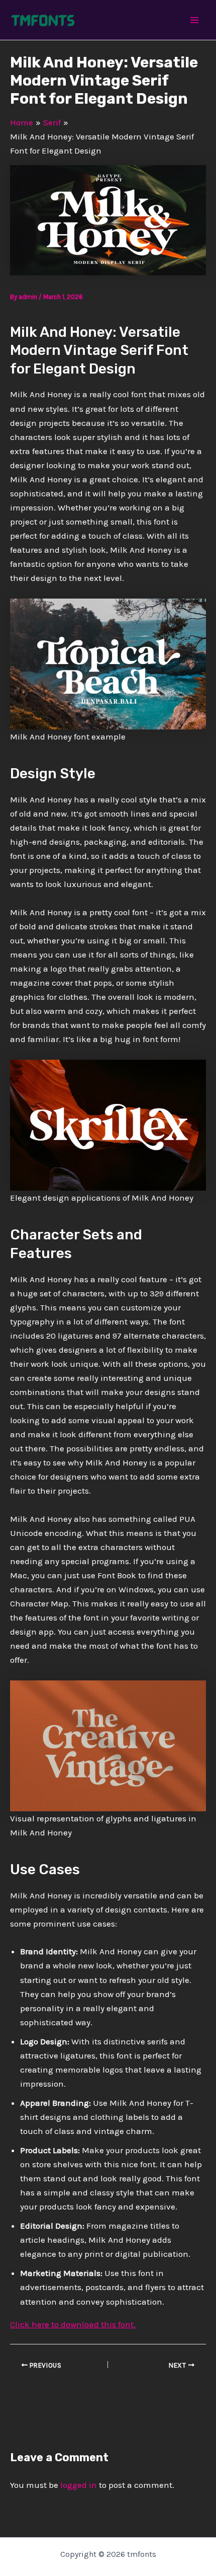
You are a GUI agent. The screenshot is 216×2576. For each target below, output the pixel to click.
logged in (79, 2485)
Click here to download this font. (73, 2324)
